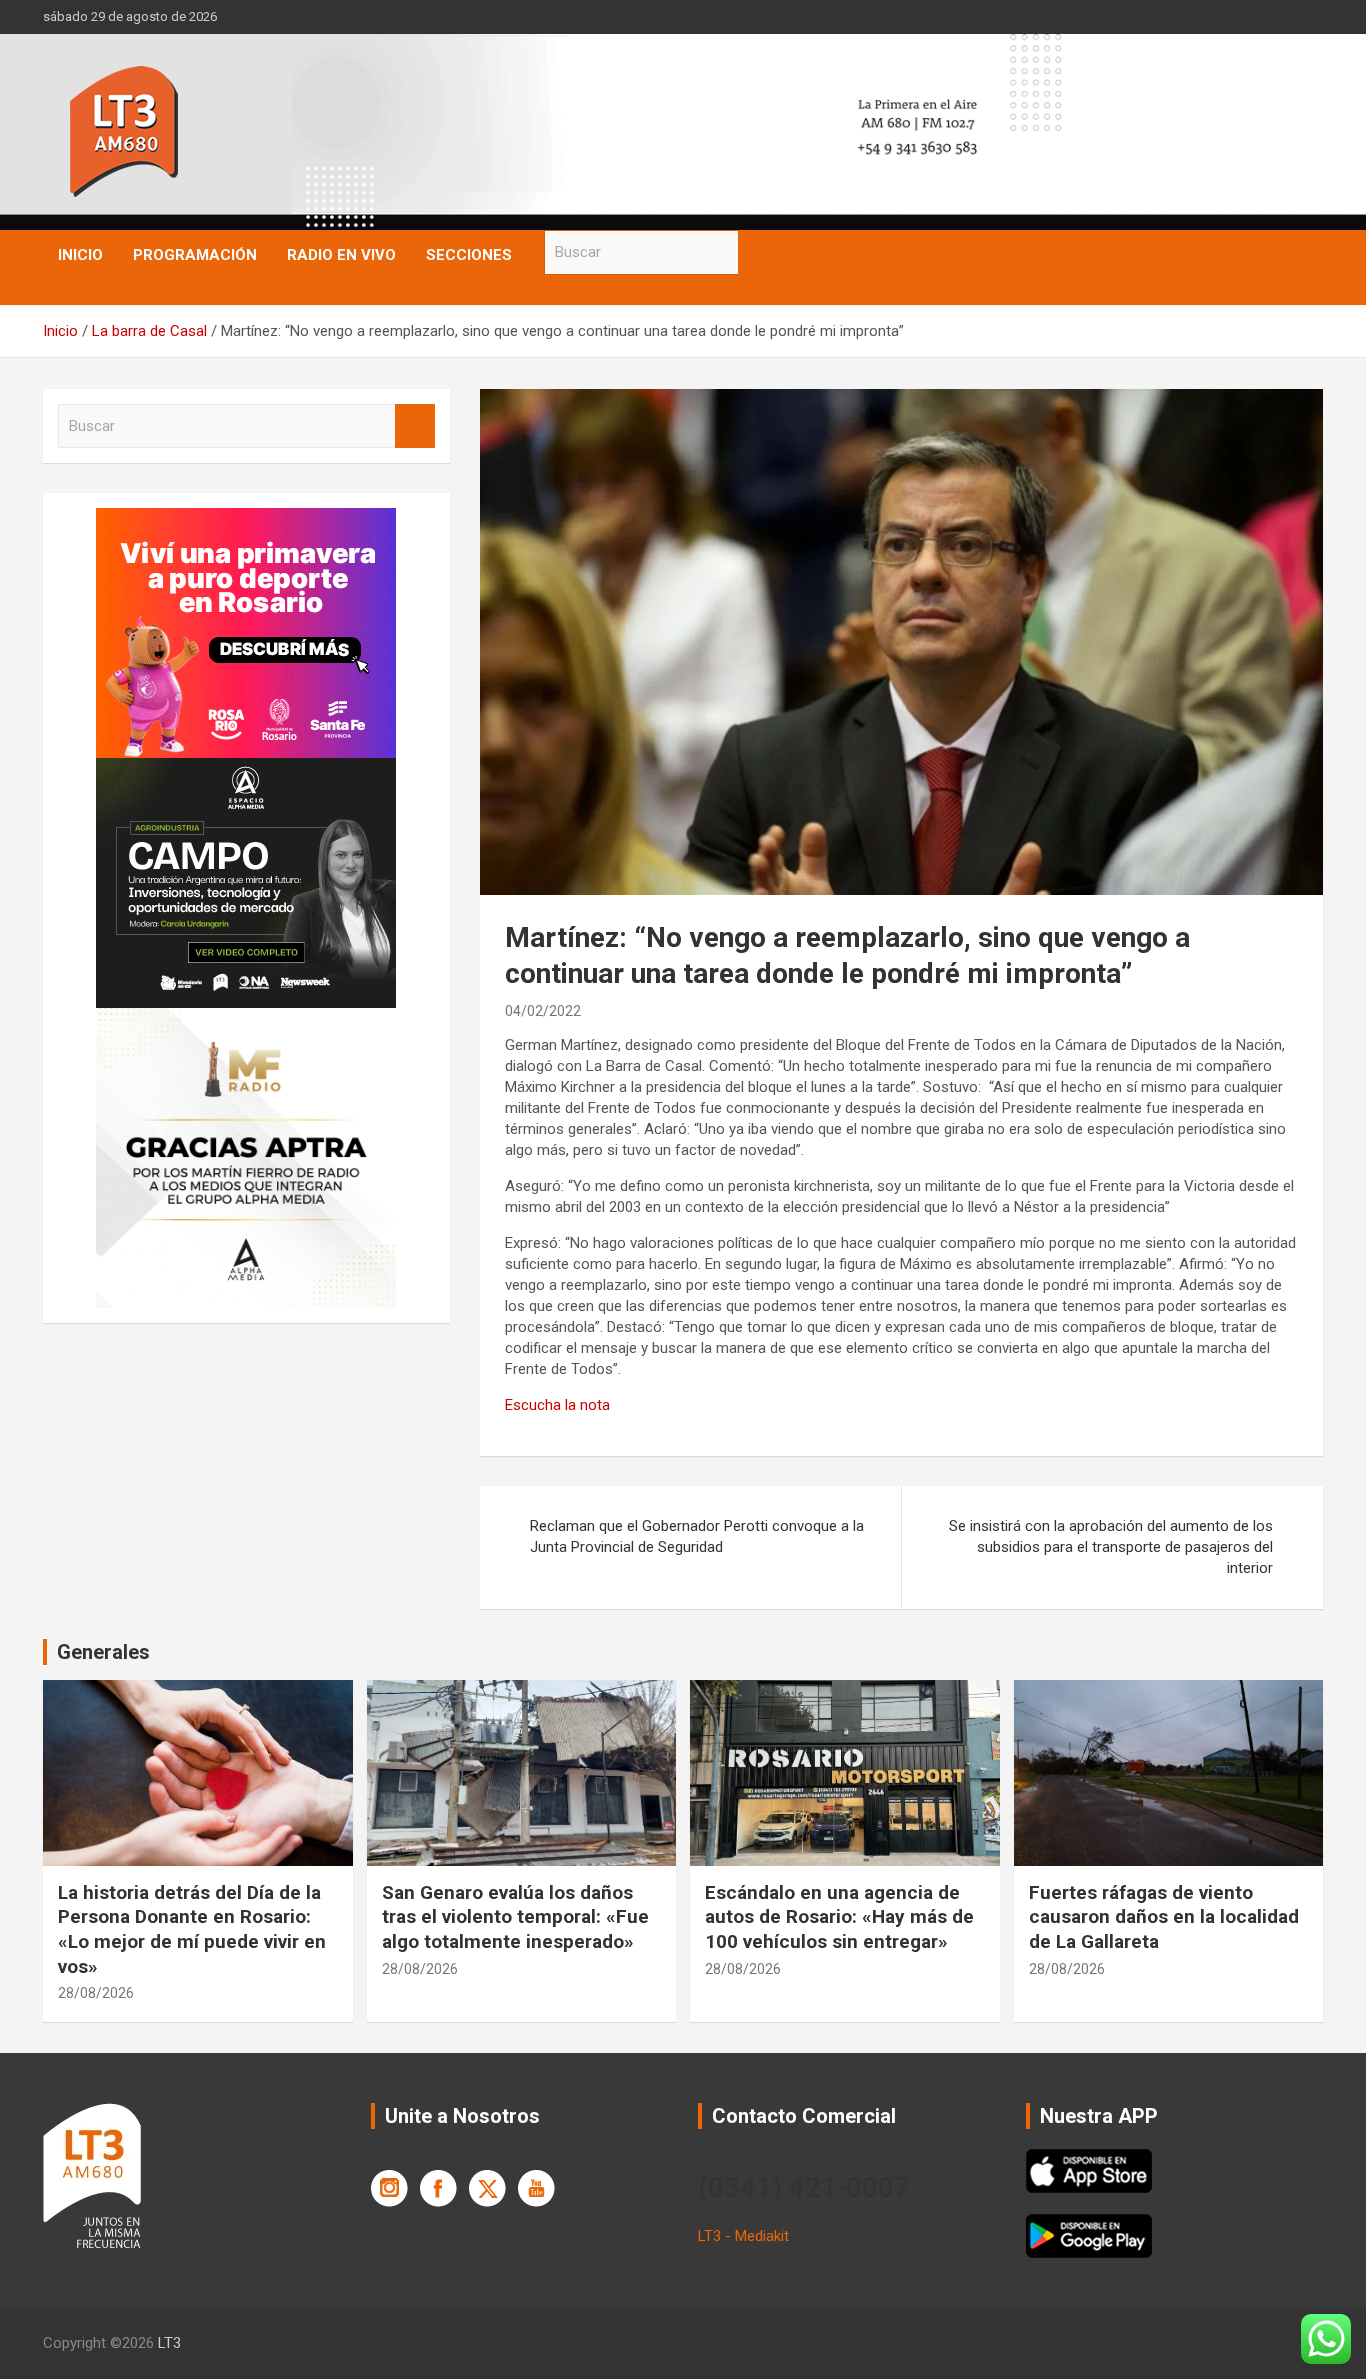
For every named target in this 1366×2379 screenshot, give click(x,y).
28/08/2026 (96, 1993)
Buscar (758, 252)
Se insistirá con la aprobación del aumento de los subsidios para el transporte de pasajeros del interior (1111, 1547)
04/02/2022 (543, 1011)
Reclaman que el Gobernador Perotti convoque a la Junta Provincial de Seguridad (697, 1536)
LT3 (169, 2343)
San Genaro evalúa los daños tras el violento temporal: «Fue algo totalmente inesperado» (515, 1917)
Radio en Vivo (341, 255)
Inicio (80, 255)
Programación (195, 255)
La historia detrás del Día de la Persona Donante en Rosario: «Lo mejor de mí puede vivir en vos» (192, 1929)
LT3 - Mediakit (743, 2236)
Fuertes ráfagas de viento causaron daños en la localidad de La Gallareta (1164, 1917)
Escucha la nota (557, 1405)
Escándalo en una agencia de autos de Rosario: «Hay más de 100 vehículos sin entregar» (839, 1917)
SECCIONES (469, 255)
